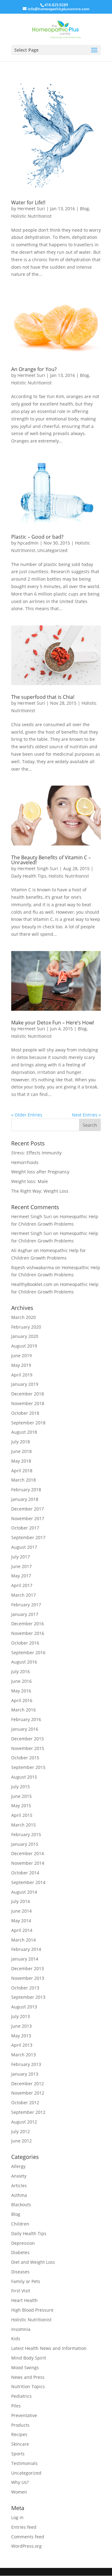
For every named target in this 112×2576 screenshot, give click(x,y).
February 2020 (26, 1327)
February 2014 (26, 1949)
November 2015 (28, 1748)
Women (19, 2492)
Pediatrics (21, 2396)
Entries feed (24, 2527)
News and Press (28, 2377)
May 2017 (21, 1576)
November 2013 (28, 1978)
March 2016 (23, 1710)
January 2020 (25, 1336)
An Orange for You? (34, 369)
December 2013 (28, 1968)
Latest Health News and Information (49, 2348)
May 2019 (21, 1365)
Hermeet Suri (31, 209)
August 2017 (24, 1547)
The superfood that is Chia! (43, 697)
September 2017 (28, 1537)
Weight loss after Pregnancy (40, 1172)
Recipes (19, 2434)
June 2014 (21, 1911)
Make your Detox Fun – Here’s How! (53, 1023)
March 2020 (23, 1317)
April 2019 (22, 1375)
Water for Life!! (28, 202)
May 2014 (21, 1921)
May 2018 (21, 1461)
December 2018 (28, 1394)
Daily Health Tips (29, 876)
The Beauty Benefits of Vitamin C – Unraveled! (51, 860)
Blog (84, 209)
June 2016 (21, 1681)
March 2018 (23, 1480)
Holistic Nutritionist (31, 216)
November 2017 (28, 1518)
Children (20, 2224)
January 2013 (25, 2074)
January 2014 (25, 1959)
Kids (16, 2339)
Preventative (24, 2415)
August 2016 (24, 1662)
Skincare (20, 2444)
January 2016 (25, 1729)
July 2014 (21, 1901)
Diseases (20, 2272)
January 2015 (25, 1844)
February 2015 (26, 1834)
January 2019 (25, 1384)
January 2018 (25, 1499)
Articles (19, 2186)
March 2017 (23, 1595)
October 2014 (25, 1873)
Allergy (18, 2166)
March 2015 (23, 1825)
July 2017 (21, 1557)
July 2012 (21, 2131)
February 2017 (26, 1605)
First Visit (21, 2291)
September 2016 (28, 1652)
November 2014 (28, 1863)
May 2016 (21, 1691)
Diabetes (20, 2252)
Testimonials (24, 2463)
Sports (18, 2454)
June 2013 (21, 2026)
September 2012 (28, 2112)
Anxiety (19, 2176)
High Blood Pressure (32, 2310)
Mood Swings (25, 2367)
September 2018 (28, 1423)
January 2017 (25, 1614)
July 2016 (21, 1671)
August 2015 (24, 1777)
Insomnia (21, 2329)
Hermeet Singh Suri (38, 868)
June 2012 (21, 2141)
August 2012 (24, 2122)
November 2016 (28, 1633)
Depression (23, 2243)
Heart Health (24, 2300)
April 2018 (22, 1471)
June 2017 (21, 1566)
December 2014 (28, 1853)
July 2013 (21, 2016)
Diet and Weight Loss (33, 2262)
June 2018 (21, 1451)
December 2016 (28, 1624)
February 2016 (26, 1719)
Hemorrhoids (25, 1162)
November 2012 (28, 2093)
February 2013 (26, 2064)
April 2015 (22, 1815)
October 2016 (25, 1643)
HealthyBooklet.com (32, 1284)
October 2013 (25, 1988)
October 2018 (25, 1413)
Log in (17, 2517)
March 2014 (23, 1940)
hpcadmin (28, 543)
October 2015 (25, 1758)
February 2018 (26, 1490)
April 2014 (22, 1930)
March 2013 (23, 2055)
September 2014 (28, 1882)
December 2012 (28, 2084)
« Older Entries (27, 1115)
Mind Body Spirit (29, 2358)
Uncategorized (52, 550)
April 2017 (22, 1585)
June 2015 (21, 1796)
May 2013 (21, 2036)
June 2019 (21, 1355)
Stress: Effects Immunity (36, 1153)
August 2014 (24, 1892)
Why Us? (20, 2482)
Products (20, 2425)
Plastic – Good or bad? (37, 537)
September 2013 (28, 1997)
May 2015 (21, 1806)
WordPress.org (26, 2546)
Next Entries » (86, 1115)
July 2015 (21, 1787)
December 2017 (28, 1509)
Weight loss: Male (30, 1181)
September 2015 (28, 1767)
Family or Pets (26, 2281)
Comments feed (28, 2537)
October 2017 (25, 1528)
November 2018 (28, 1403)
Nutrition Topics (28, 2386)
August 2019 (24, 1346)
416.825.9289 (56, 5)
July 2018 (21, 1442)
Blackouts (21, 2205)
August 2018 (24, 1432)
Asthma (19, 2195)
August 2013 (24, 2007)
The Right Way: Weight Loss (40, 1191)
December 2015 (28, 1739)
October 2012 (25, 2103)
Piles (16, 2406)
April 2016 (22, 1700)
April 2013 (22, 2045)
